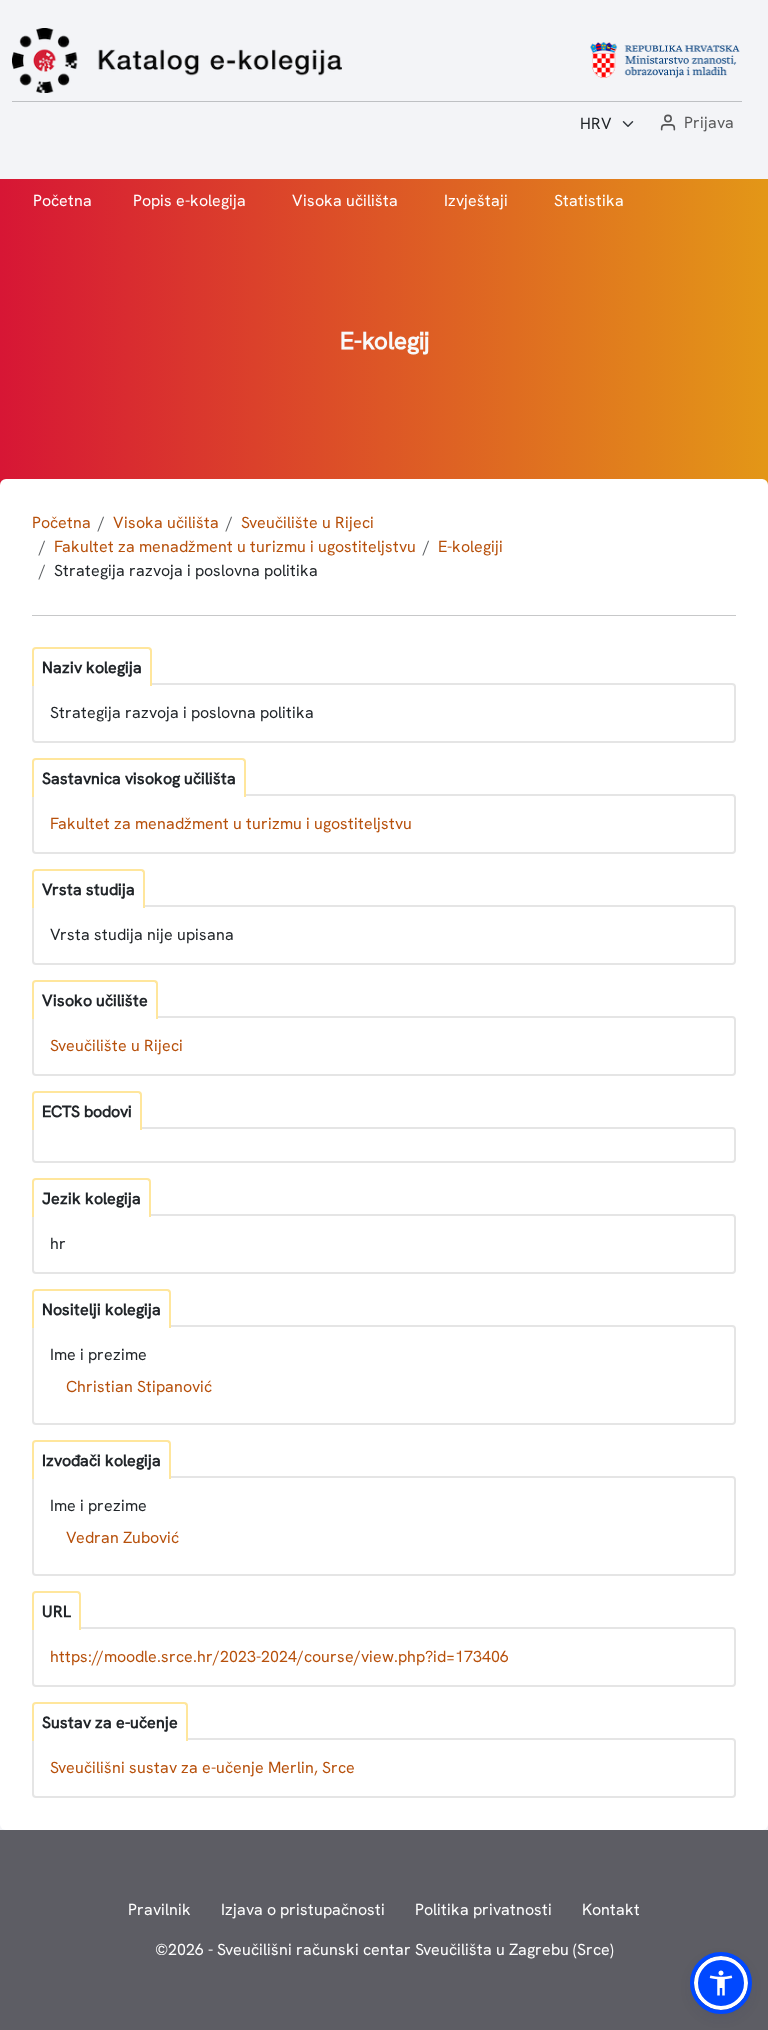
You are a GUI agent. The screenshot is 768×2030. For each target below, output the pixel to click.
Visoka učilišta (345, 200)
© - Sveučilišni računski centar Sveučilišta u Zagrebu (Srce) (384, 1949)
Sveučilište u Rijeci (307, 522)
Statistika (589, 200)
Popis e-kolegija (189, 200)
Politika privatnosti (483, 1909)
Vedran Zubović (122, 1537)
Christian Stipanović (139, 1386)
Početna (62, 200)
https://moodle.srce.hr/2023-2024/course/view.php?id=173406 (279, 1656)
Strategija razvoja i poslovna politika (186, 570)
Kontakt (611, 1909)
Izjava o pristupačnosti (303, 1909)
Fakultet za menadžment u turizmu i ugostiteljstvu (235, 546)
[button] (695, 123)
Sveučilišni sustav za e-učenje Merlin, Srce (202, 1767)
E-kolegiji (470, 546)
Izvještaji (476, 200)
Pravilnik (159, 1909)
